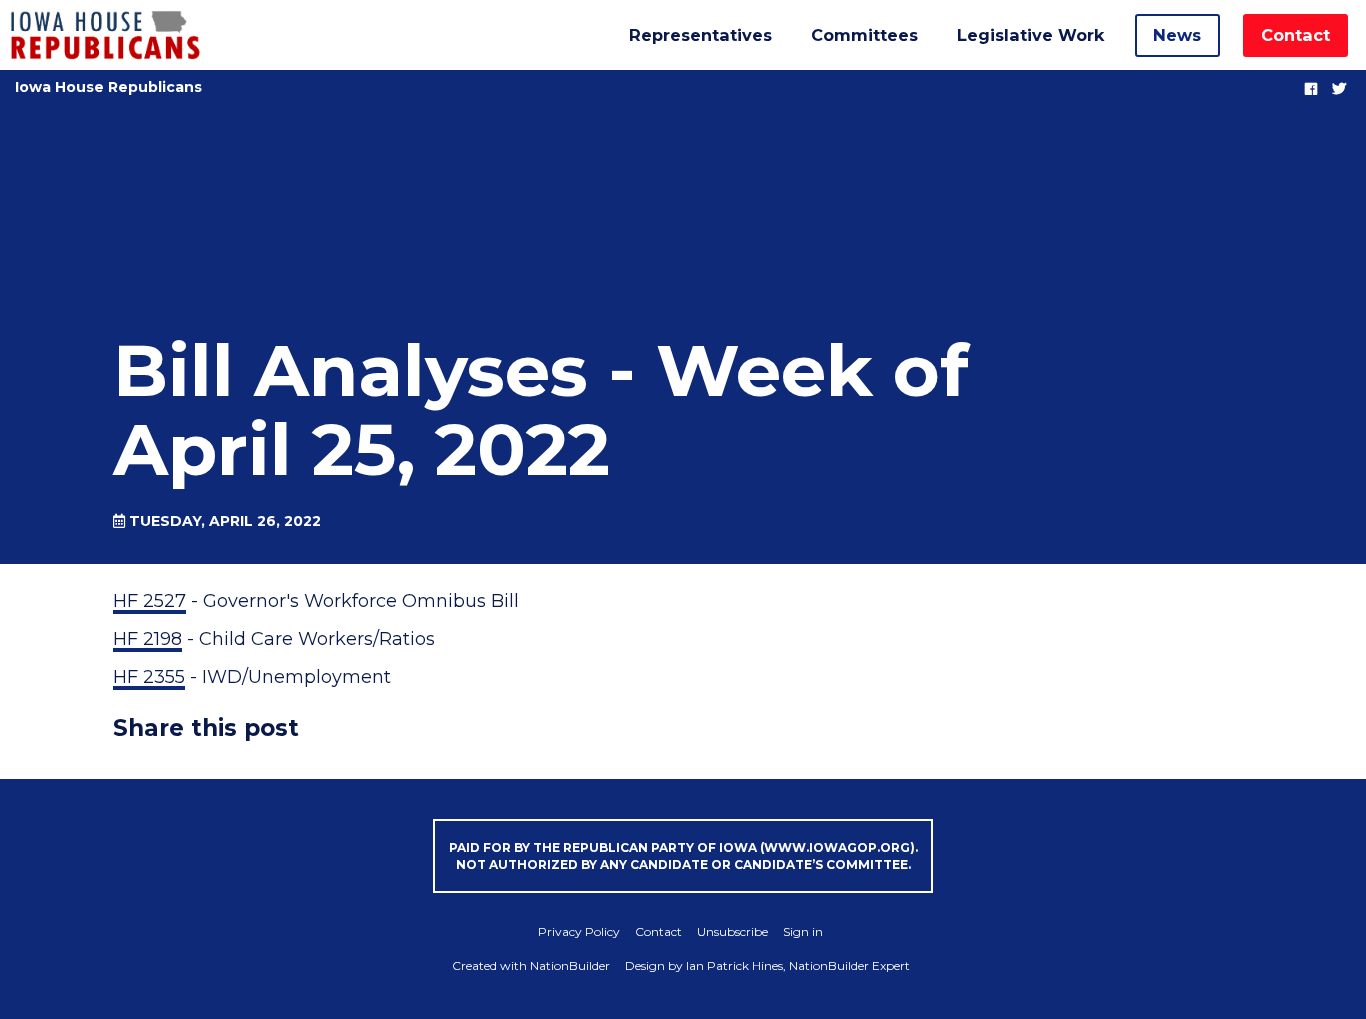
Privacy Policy (579, 931)
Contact (1295, 35)
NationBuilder (570, 965)
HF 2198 (147, 639)
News (1177, 35)
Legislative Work (1030, 35)
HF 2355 (149, 677)
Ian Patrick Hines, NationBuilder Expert (798, 965)
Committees (864, 35)
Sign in (803, 931)
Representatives (700, 35)
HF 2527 (149, 601)
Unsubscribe (732, 931)
